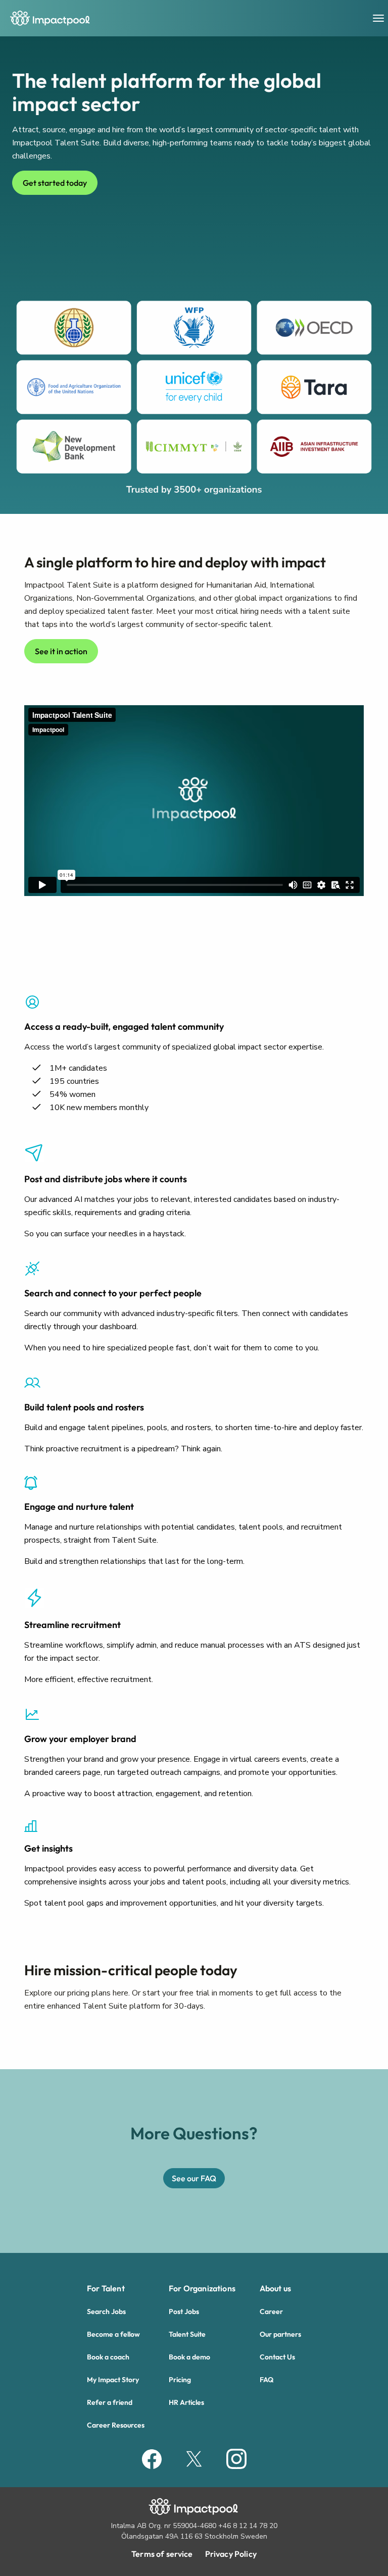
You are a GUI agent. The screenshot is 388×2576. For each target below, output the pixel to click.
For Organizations (202, 2288)
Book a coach (108, 2357)
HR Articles (186, 2402)
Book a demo (189, 2357)
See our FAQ (194, 2178)
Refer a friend (110, 2402)
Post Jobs (184, 2311)
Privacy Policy (231, 2554)
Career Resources (116, 2425)
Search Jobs (106, 2311)
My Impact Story (113, 2380)
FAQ (266, 2380)
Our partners (280, 2334)
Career (271, 2311)
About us (275, 2288)
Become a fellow (113, 2334)
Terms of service (162, 2554)
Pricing (180, 2380)
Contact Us (277, 2357)
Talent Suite (187, 2334)
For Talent (106, 2288)
